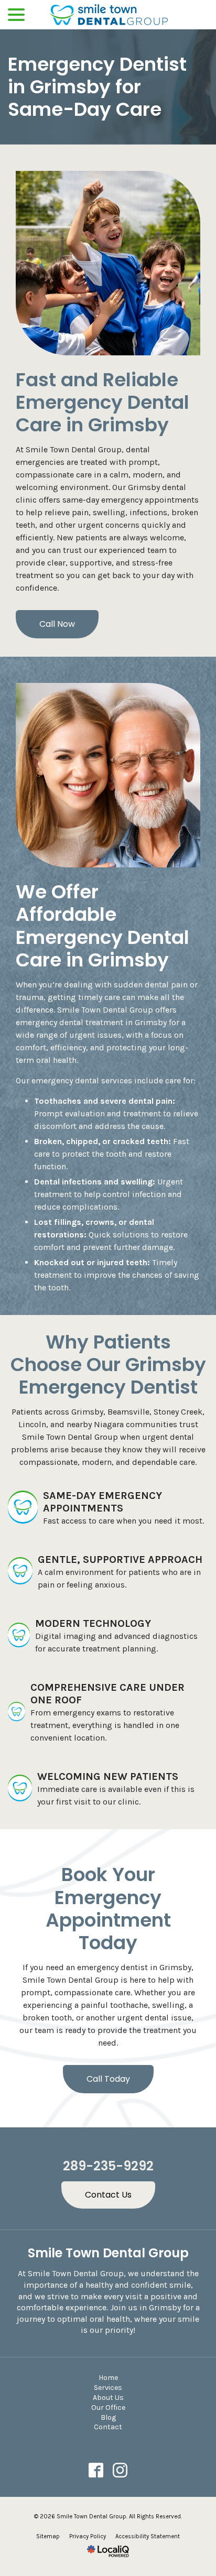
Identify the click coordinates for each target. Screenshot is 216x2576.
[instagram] (120, 2470)
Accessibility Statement (148, 2536)
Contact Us (108, 2195)
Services (108, 2388)
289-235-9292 (108, 2166)
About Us (108, 2398)
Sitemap (48, 2536)
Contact (108, 2427)
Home (108, 2378)
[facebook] (96, 2470)
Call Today (108, 2079)
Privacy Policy (88, 2536)
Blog (108, 2417)
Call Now (57, 624)
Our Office (108, 2407)
